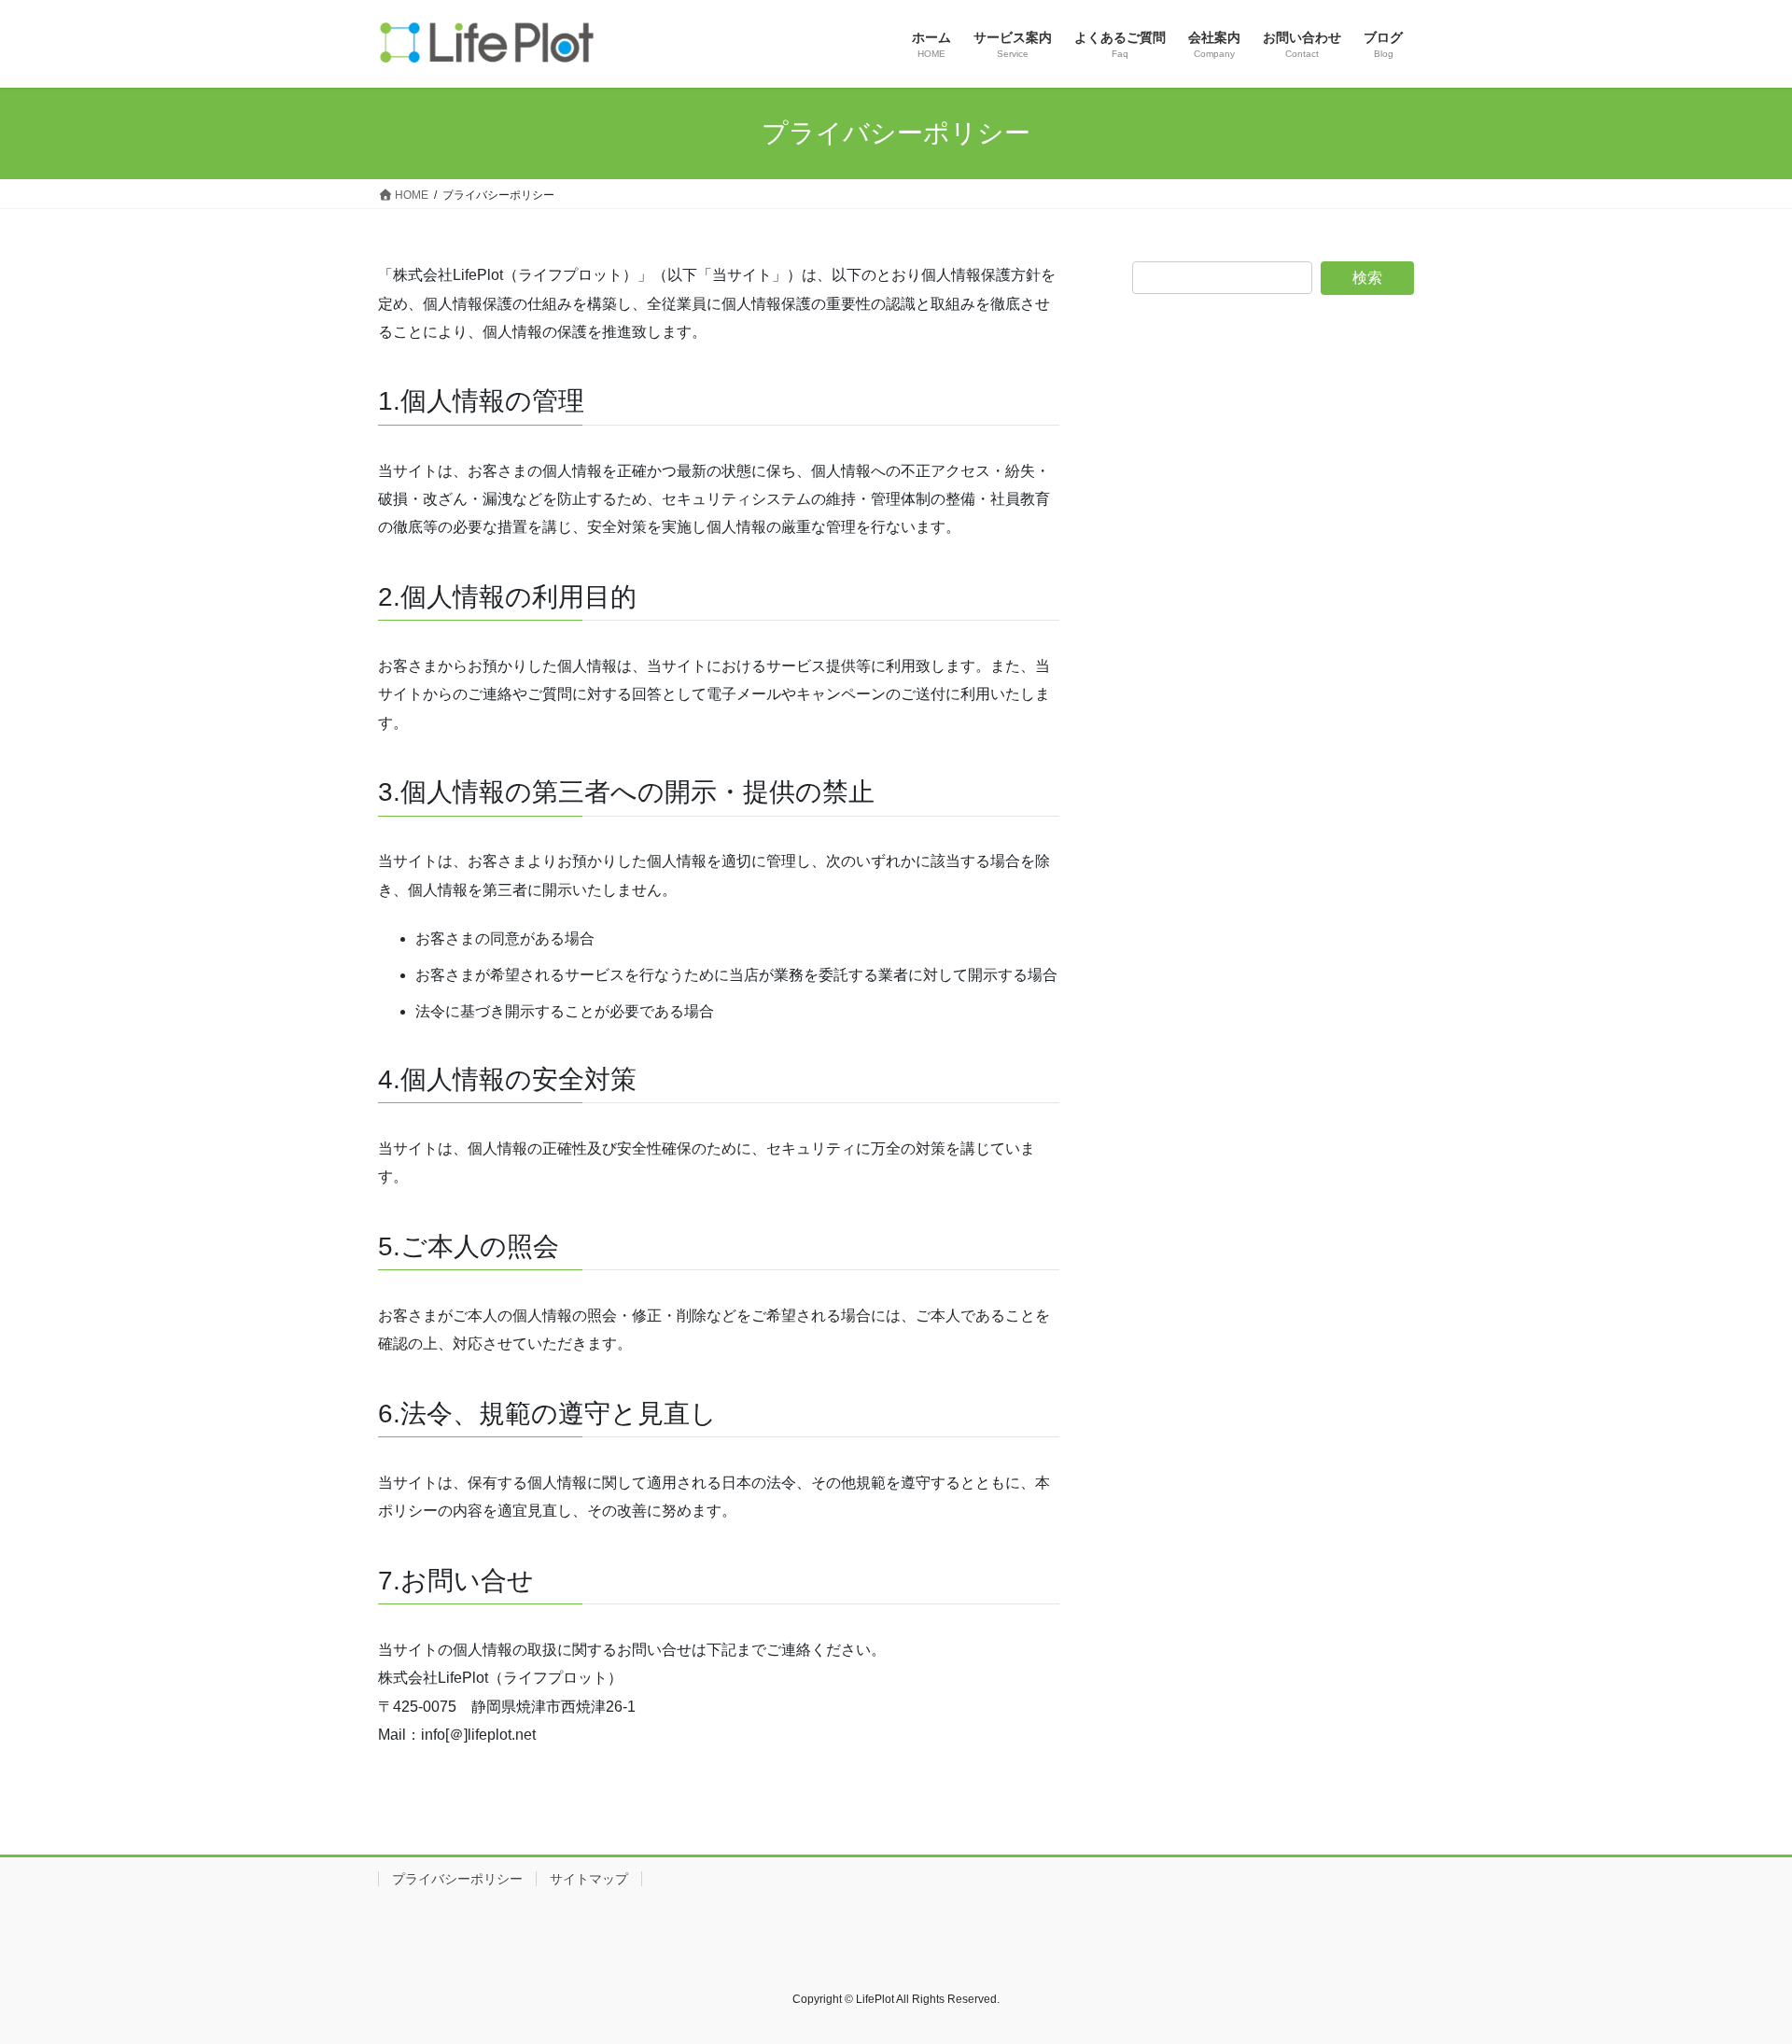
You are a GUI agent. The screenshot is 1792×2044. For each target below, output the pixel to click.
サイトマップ (589, 1879)
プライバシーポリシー (457, 1879)
